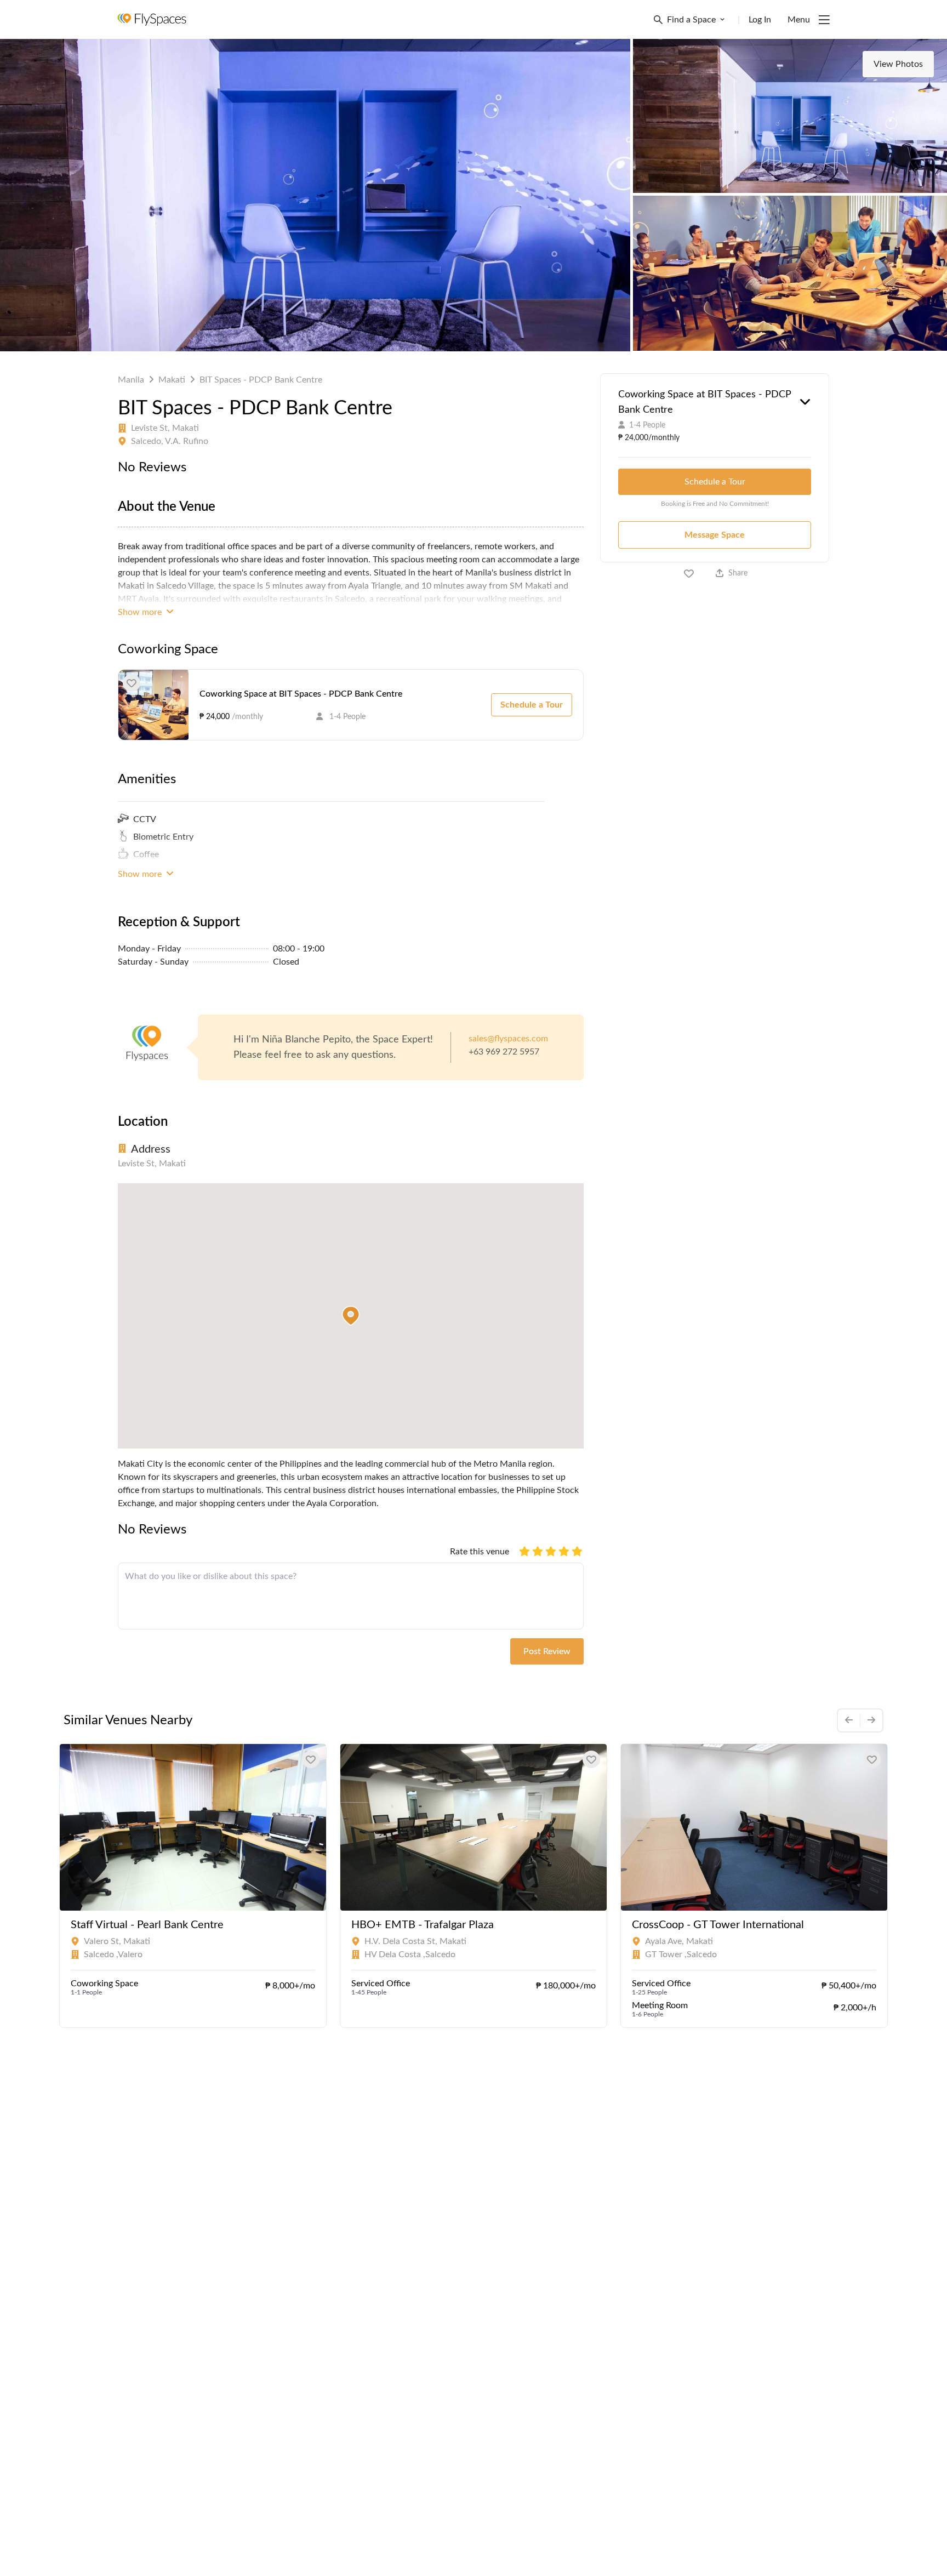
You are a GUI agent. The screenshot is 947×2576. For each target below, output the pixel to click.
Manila (131, 380)
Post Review (547, 1651)
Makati (172, 380)
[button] (351, 1316)
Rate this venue (480, 1552)
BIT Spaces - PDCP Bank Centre (261, 380)
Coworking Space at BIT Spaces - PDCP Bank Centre (301, 694)
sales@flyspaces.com (508, 1039)
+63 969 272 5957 (504, 1052)
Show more (141, 612)
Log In (760, 20)
